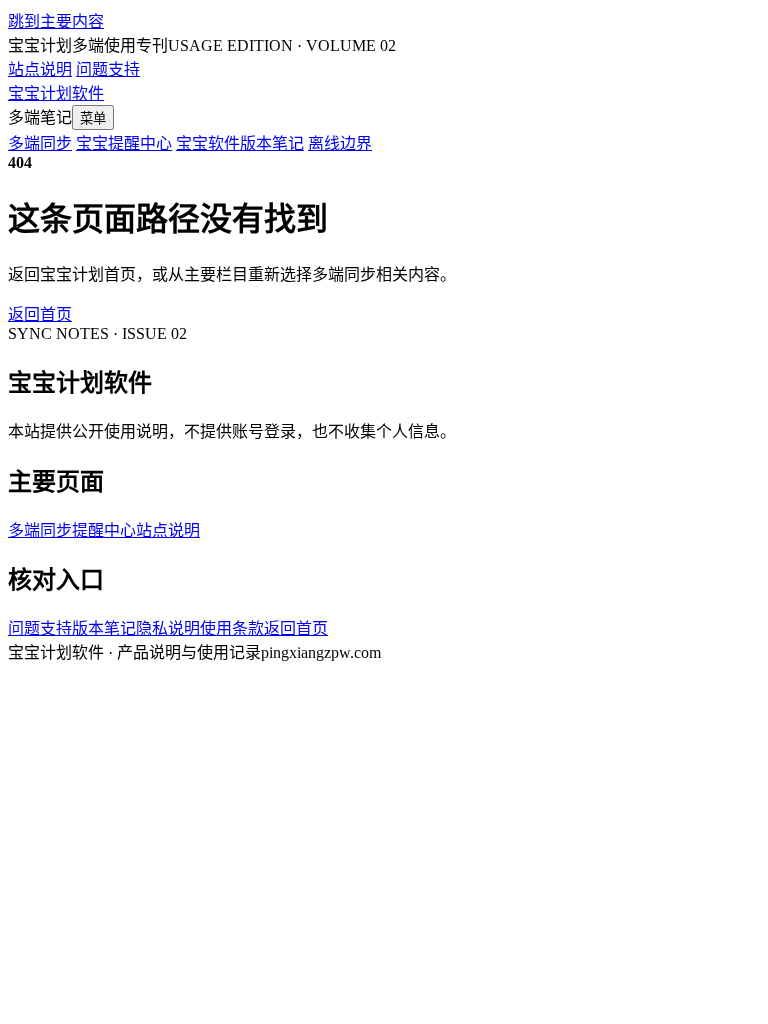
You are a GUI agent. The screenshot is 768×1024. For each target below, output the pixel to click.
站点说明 (40, 69)
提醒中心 (104, 530)
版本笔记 (104, 628)
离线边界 (340, 143)
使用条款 (232, 628)
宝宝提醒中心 (124, 143)
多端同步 (40, 143)
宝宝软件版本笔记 (240, 143)
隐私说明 (168, 628)
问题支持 (108, 69)
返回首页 (40, 314)
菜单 (93, 118)
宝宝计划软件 (56, 93)
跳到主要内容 (56, 21)
